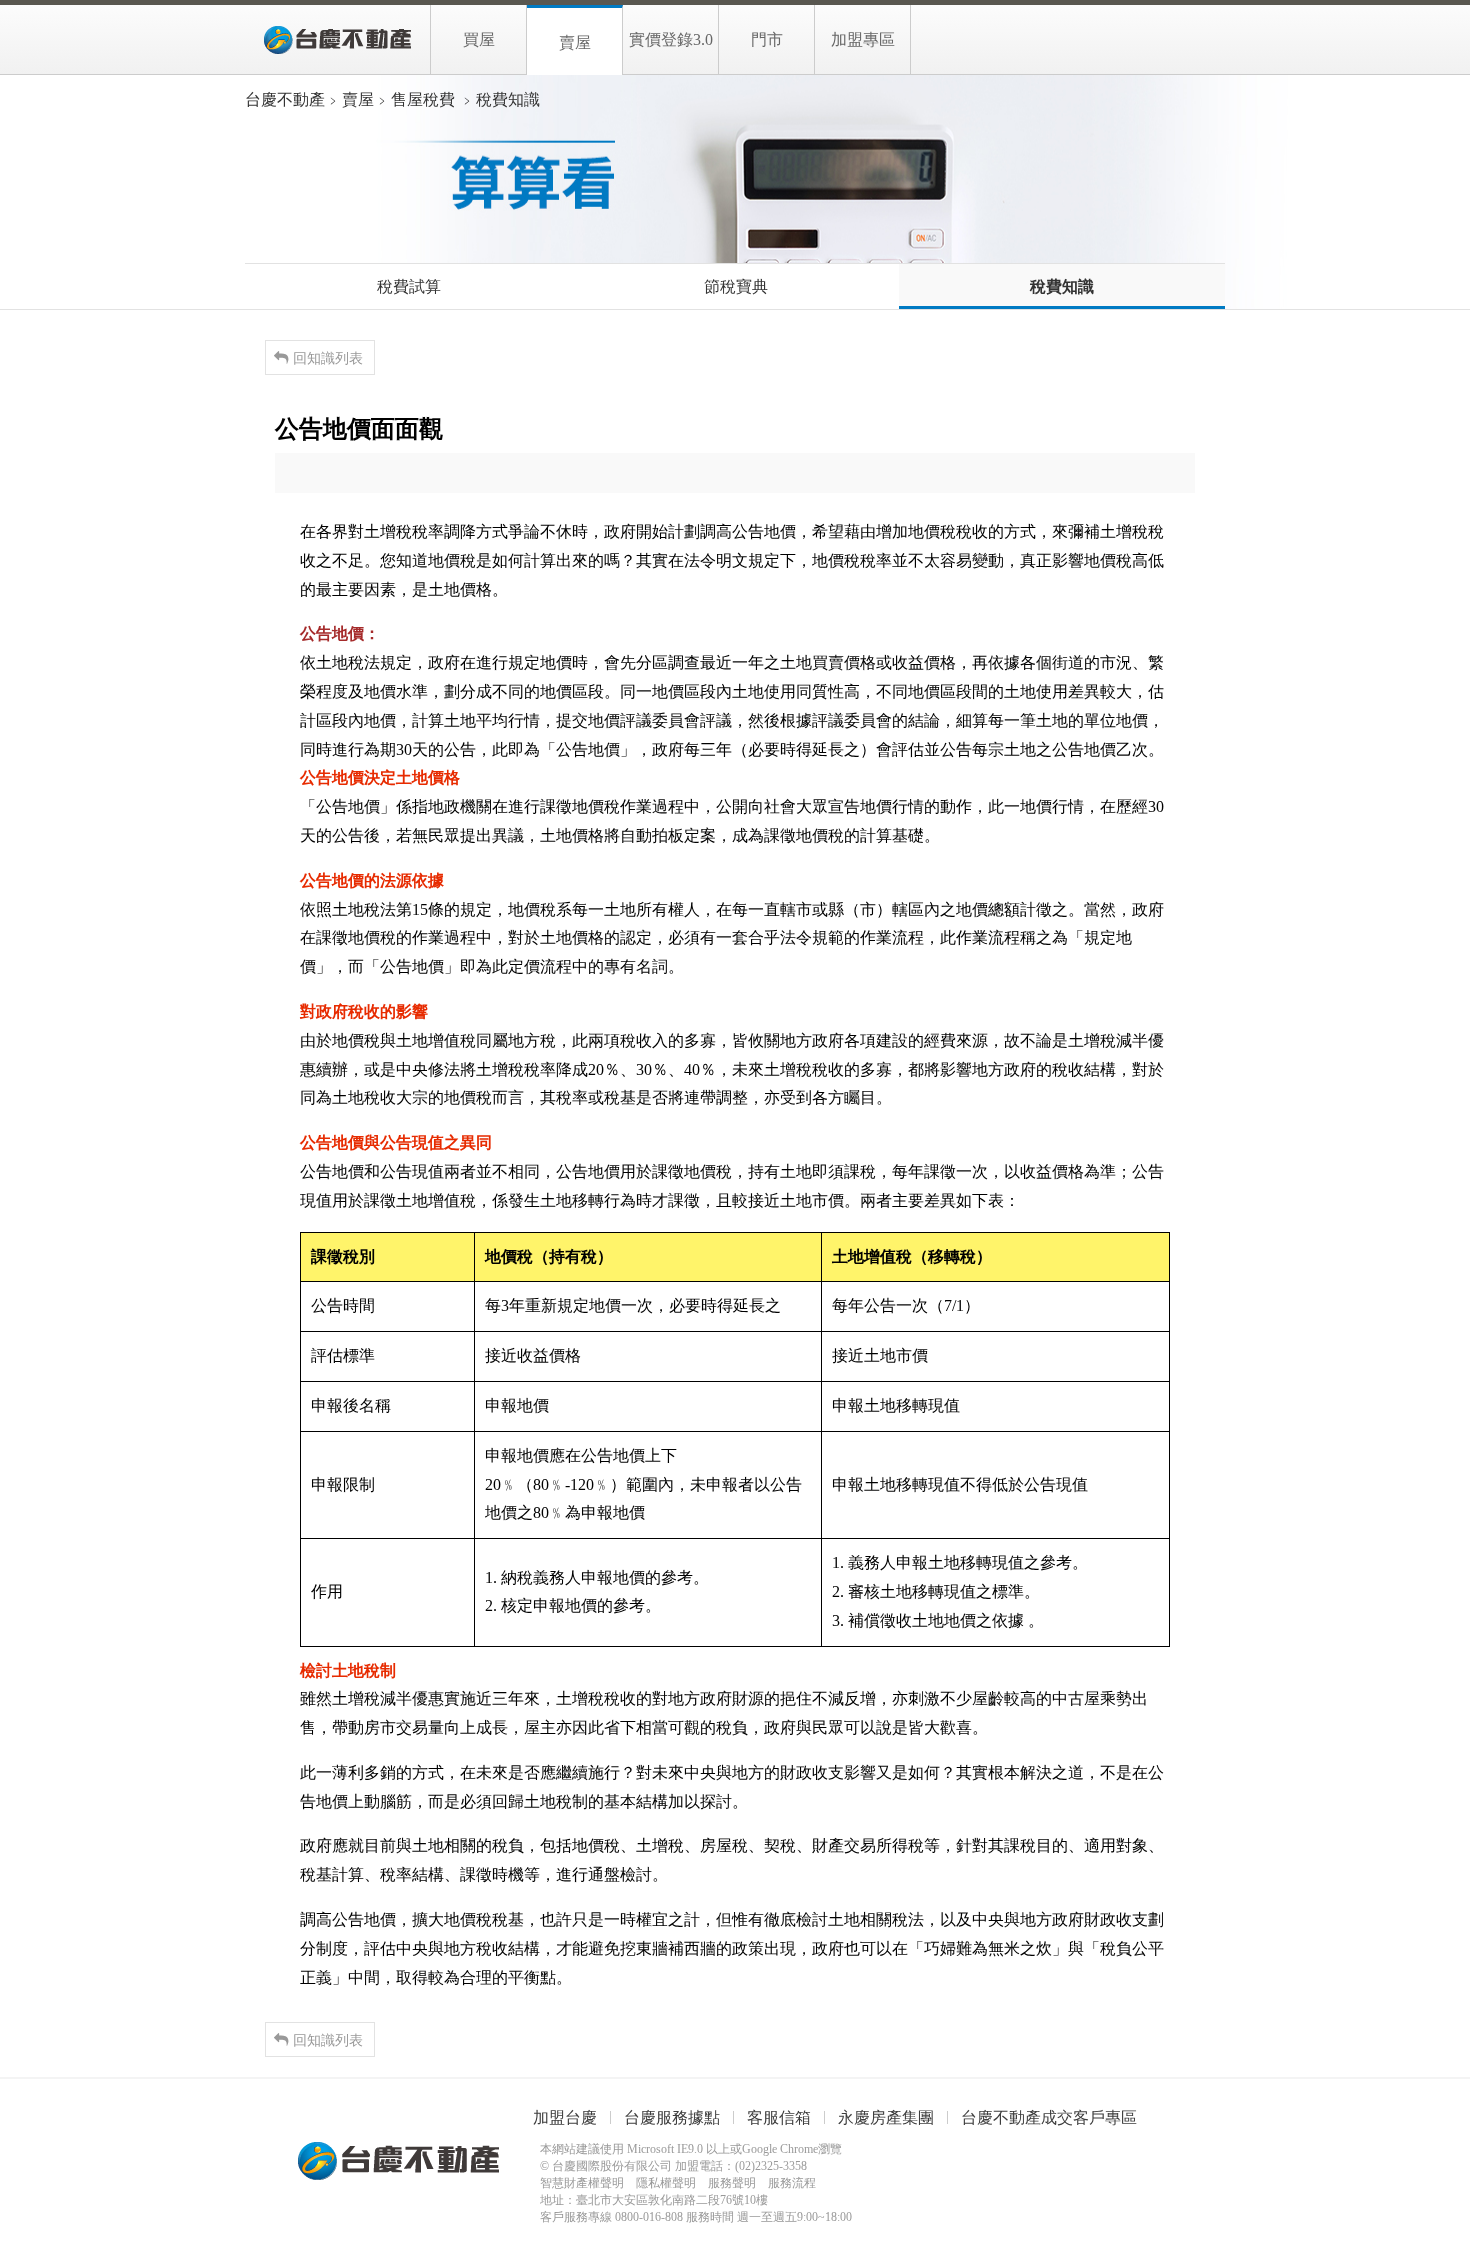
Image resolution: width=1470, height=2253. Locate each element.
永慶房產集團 (886, 2117)
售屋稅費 (423, 99)
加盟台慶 (565, 2117)
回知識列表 (328, 358)
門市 (767, 39)
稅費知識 (1062, 286)
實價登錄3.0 (671, 39)
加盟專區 (863, 39)
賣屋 (575, 42)
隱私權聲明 (666, 2183)
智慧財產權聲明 (582, 2183)
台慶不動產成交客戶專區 (1049, 2117)
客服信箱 (779, 2117)
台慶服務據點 (672, 2117)
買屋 (479, 39)
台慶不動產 (338, 40)
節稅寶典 (736, 286)
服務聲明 (732, 2183)
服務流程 (792, 2183)
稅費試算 (409, 286)
